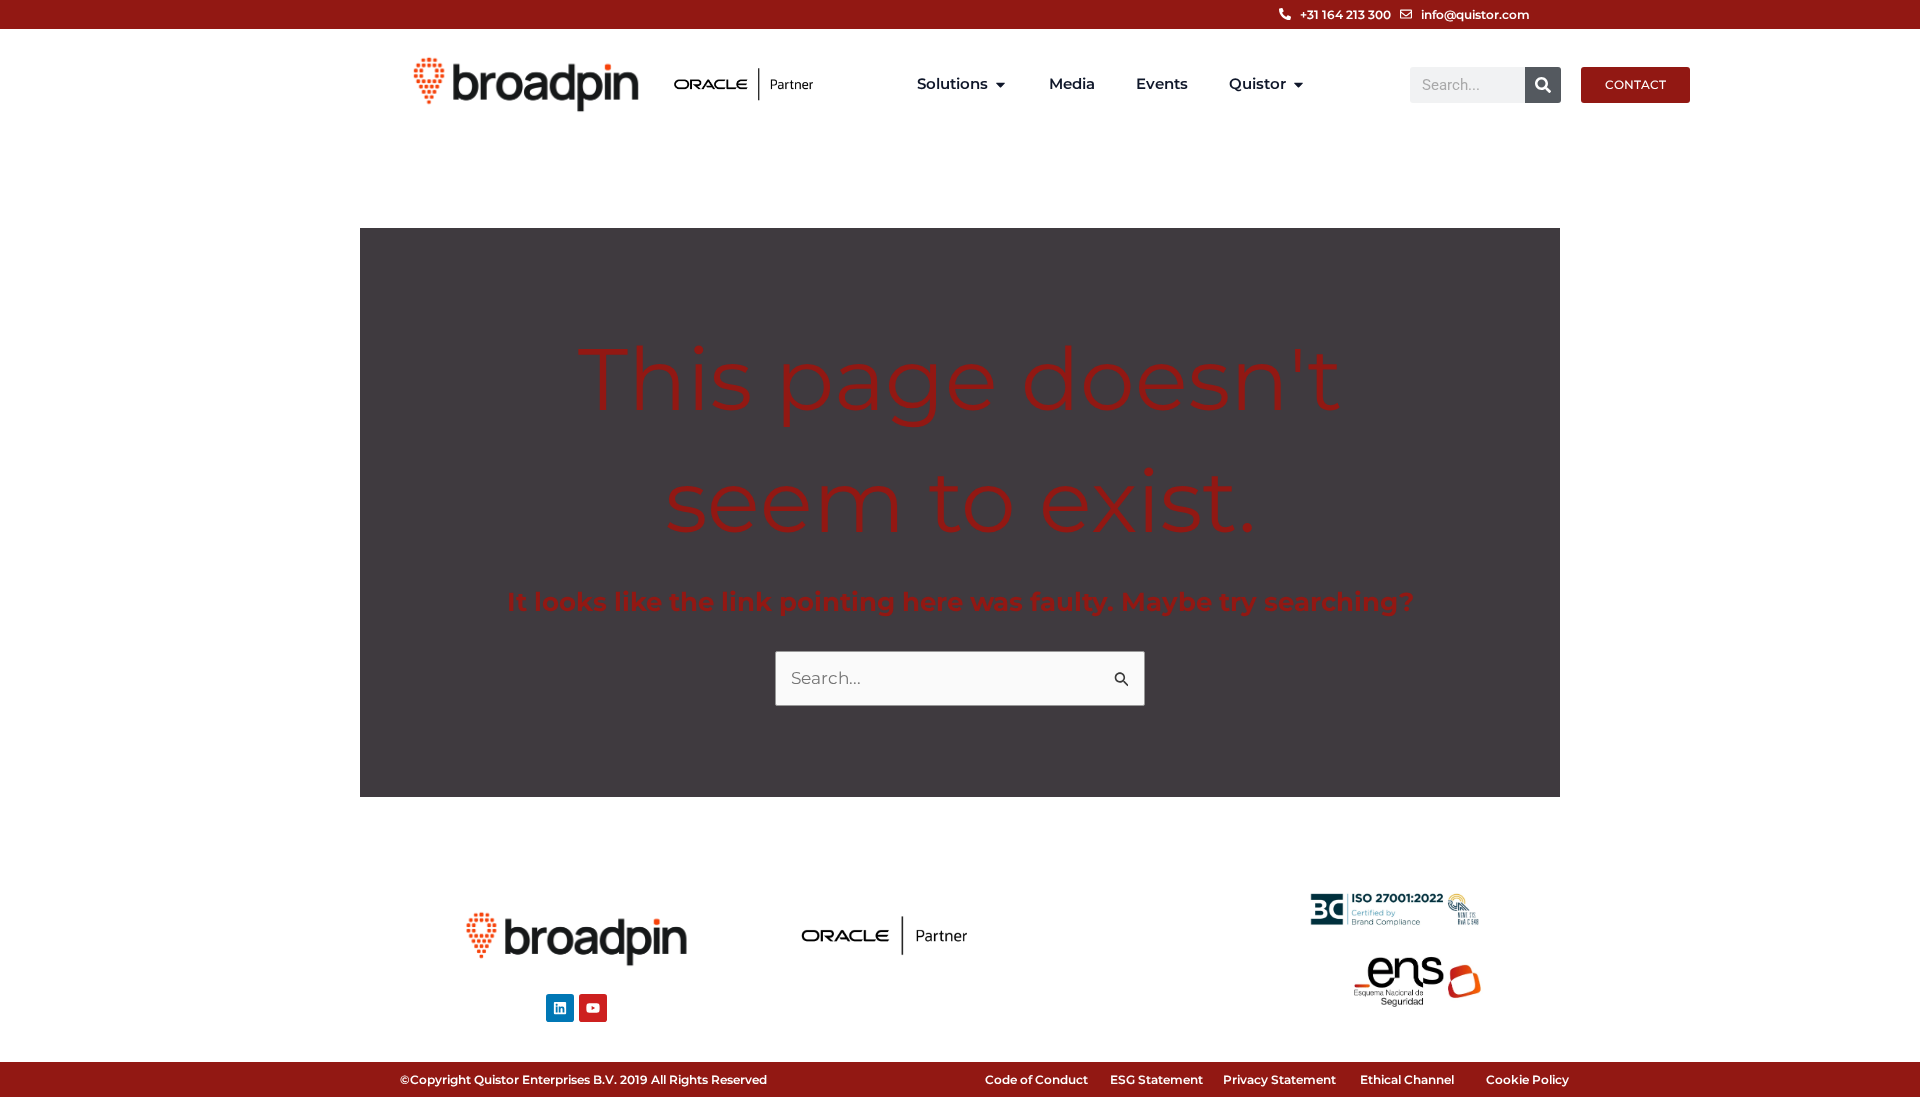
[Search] (1543, 85)
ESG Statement (1156, 1079)
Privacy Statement (1279, 1079)
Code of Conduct (1036, 1079)
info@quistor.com (1475, 14)
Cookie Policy (1527, 1079)
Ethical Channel (1407, 1079)
